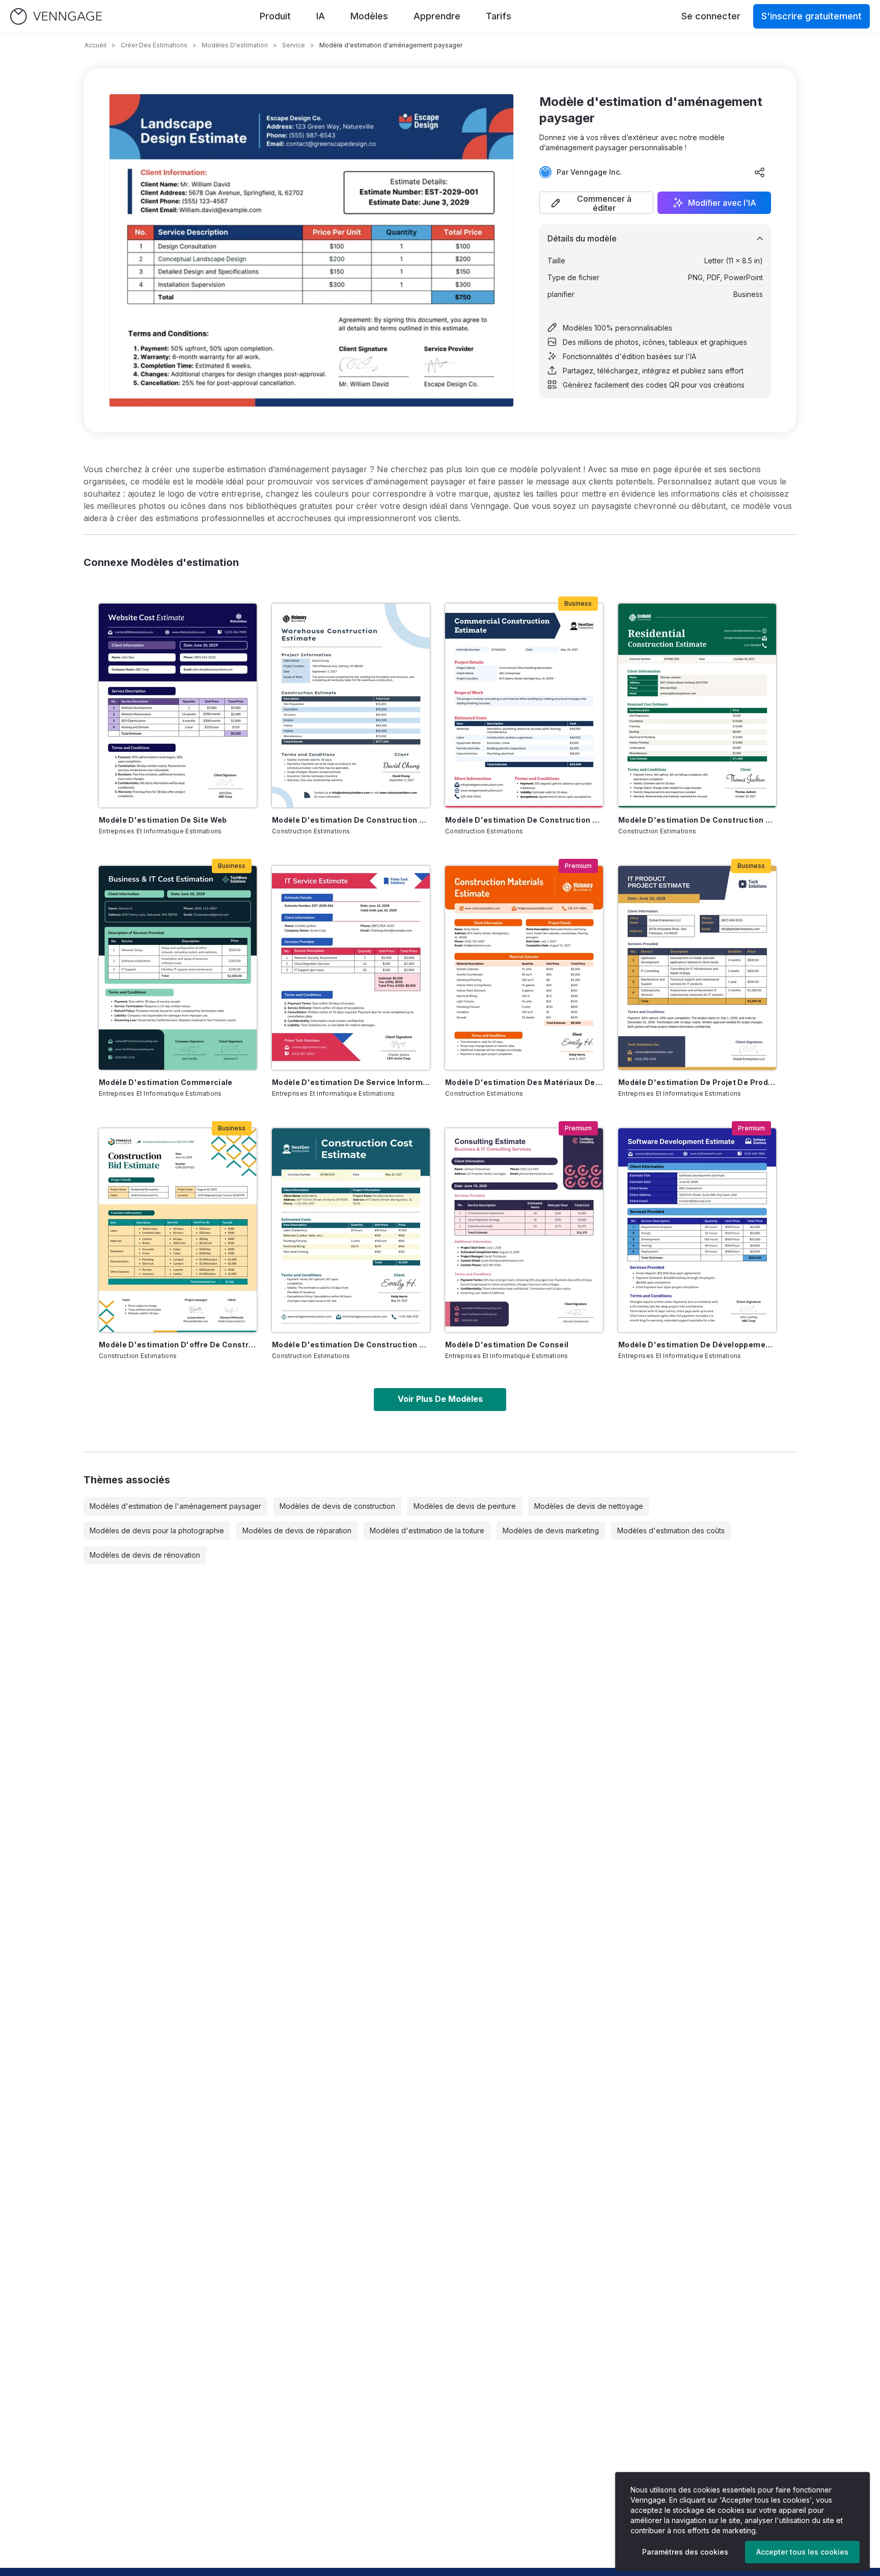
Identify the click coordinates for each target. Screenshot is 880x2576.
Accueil (95, 45)
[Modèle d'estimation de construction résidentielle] (697, 706)
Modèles (369, 16)
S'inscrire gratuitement (812, 16)
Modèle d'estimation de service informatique (351, 1082)
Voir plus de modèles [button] (440, 1399)
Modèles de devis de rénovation (145, 1555)
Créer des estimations (154, 45)
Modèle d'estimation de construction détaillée (351, 1345)
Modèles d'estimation (235, 45)
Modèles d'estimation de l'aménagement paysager (175, 1506)
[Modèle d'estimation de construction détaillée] (351, 1230)
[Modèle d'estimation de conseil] (524, 1230)
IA (321, 16)
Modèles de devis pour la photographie (157, 1530)
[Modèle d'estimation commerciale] (178, 968)
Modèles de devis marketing (551, 1530)
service (294, 45)
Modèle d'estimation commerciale (166, 1082)
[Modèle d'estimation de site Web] (178, 706)
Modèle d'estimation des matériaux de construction (524, 1082)
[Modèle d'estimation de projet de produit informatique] (697, 968)
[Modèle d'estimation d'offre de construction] (178, 1230)
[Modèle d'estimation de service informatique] (351, 968)
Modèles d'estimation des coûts (671, 1530)
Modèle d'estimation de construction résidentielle (697, 820)
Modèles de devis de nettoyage (589, 1506)
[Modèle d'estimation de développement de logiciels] (697, 1230)
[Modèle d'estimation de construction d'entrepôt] (351, 706)
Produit (275, 16)
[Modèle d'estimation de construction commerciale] (524, 706)
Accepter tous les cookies (802, 2552)
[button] (596, 203)
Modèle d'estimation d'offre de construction (178, 1345)
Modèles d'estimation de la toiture (427, 1530)
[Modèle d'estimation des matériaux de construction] (524, 968)
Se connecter (711, 16)
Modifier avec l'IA (722, 203)
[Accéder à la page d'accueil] (56, 17)
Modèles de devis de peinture (465, 1506)
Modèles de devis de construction (337, 1506)
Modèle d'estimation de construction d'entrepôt (351, 820)
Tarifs (499, 16)
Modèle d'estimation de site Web (163, 820)
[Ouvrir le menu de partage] (760, 172)
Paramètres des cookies (685, 2552)
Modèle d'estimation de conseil (507, 1345)
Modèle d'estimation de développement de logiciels (697, 1345)
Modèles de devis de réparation (297, 1530)
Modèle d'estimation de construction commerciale (524, 820)
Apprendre (437, 16)
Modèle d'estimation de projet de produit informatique (697, 1082)
